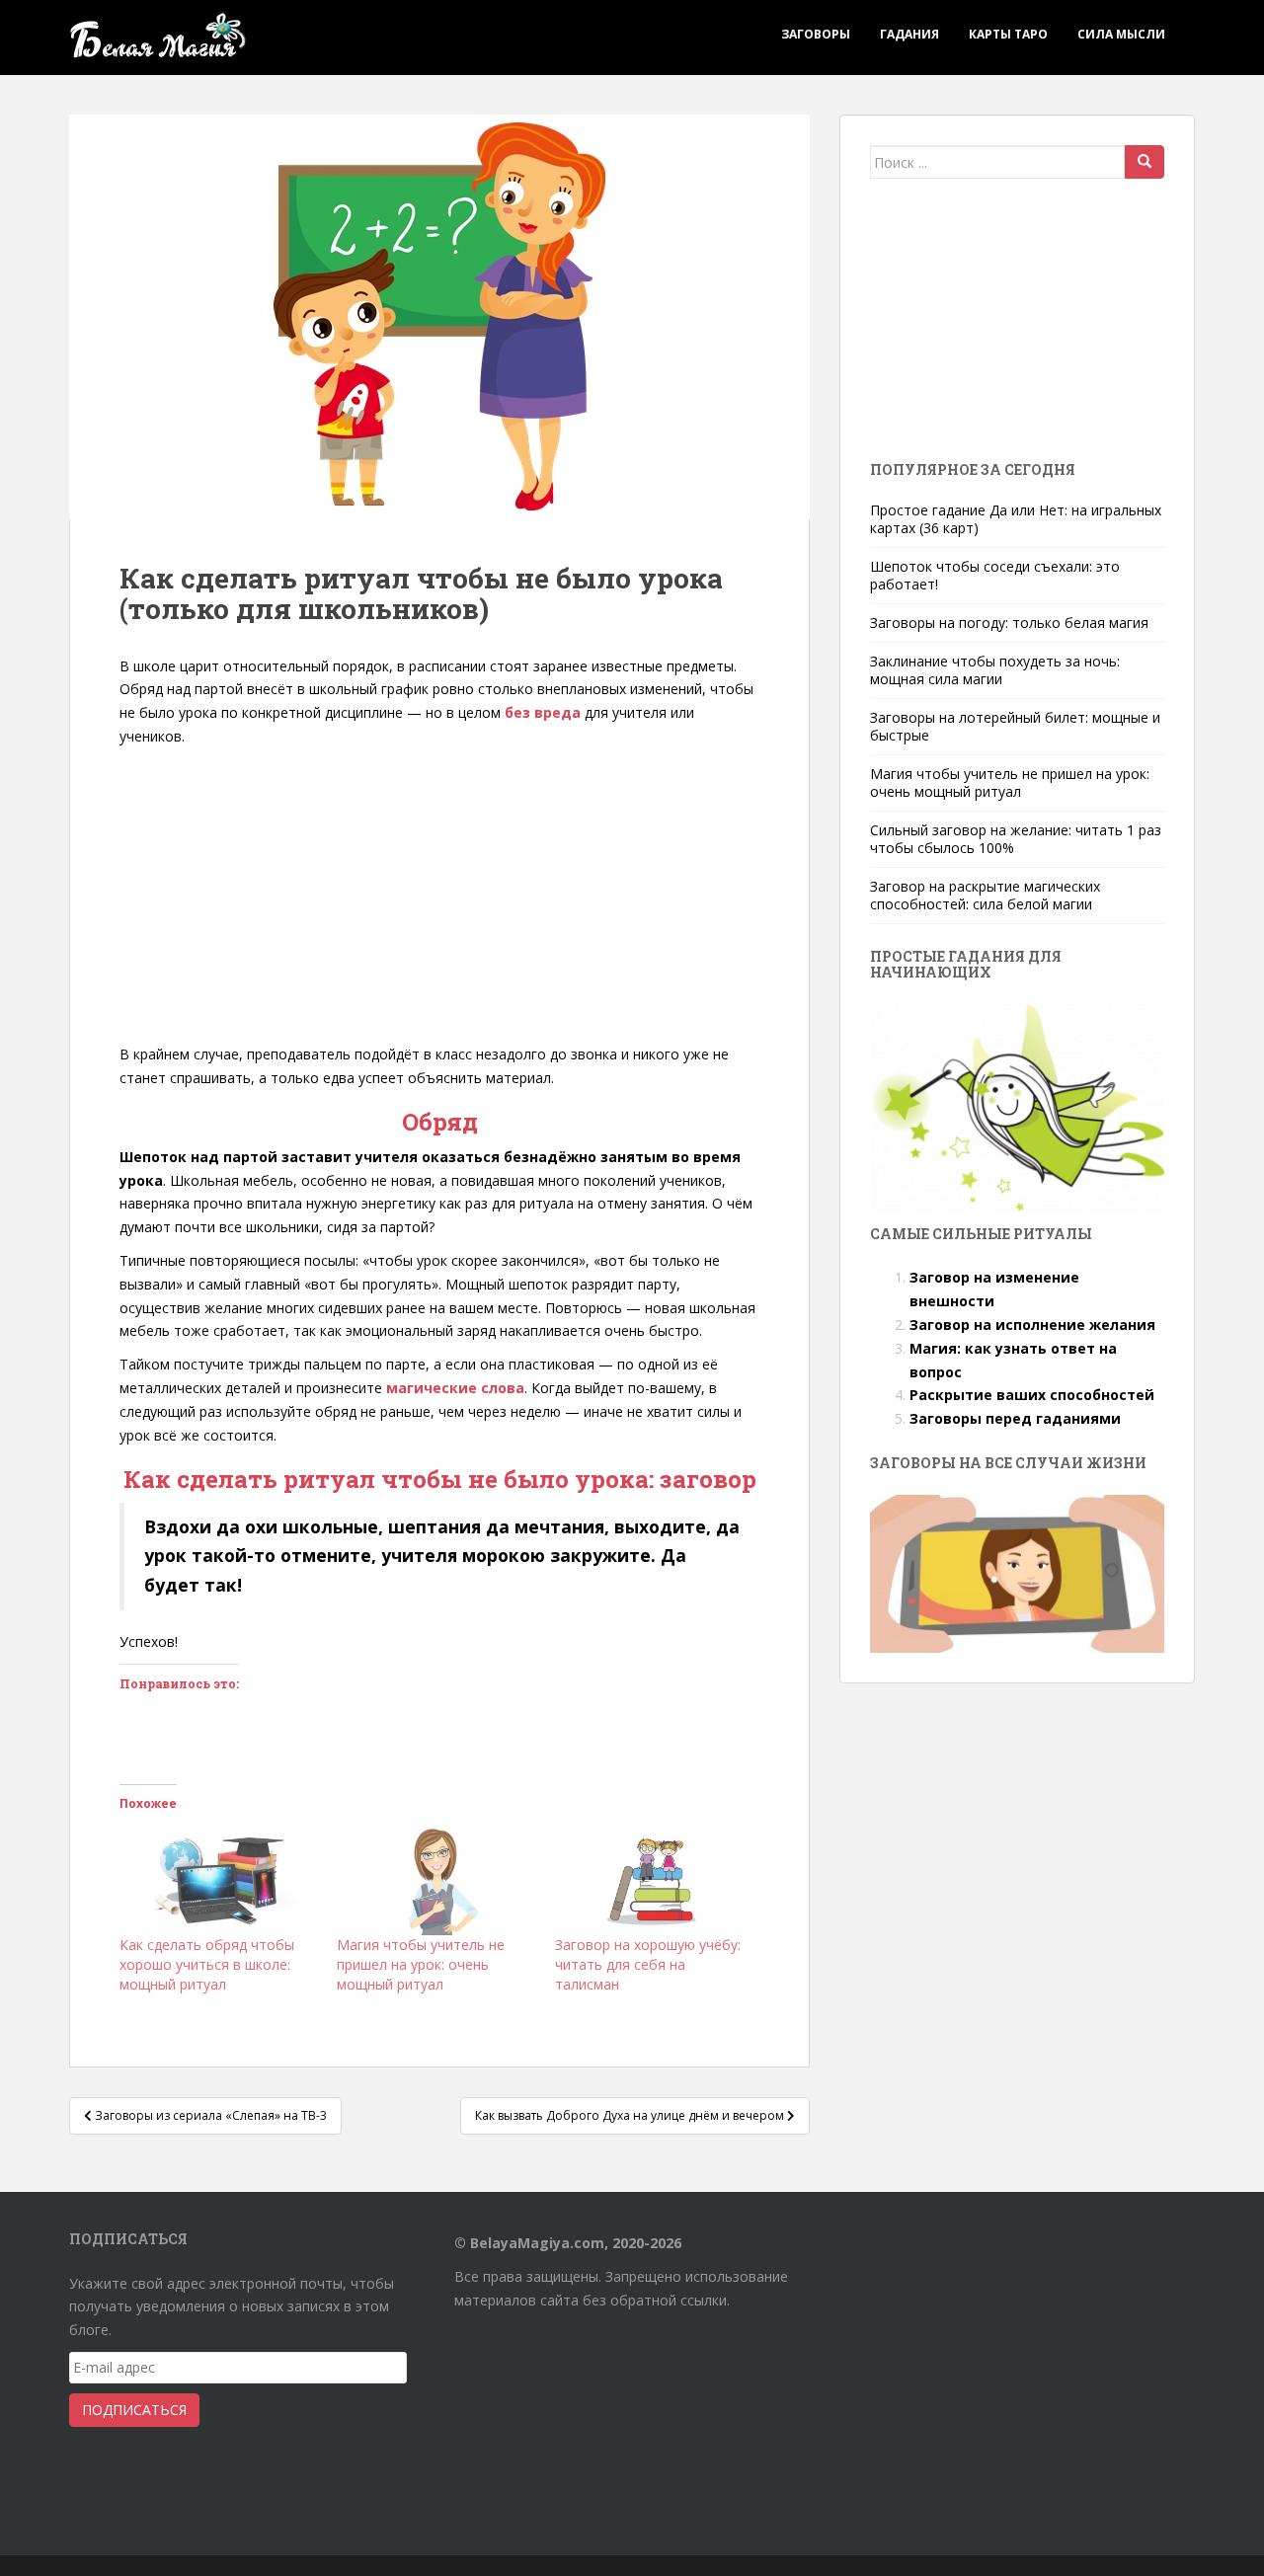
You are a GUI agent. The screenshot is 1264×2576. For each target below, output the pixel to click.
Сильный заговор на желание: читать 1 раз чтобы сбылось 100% (1016, 839)
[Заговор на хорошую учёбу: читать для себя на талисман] (654, 1878)
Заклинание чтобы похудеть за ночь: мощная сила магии (995, 670)
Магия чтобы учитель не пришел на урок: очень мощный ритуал (421, 1964)
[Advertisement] (439, 897)
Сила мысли (1121, 34)
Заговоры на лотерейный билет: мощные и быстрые (1015, 726)
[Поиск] (1145, 162)
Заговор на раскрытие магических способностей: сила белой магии (985, 895)
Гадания (909, 34)
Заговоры (816, 34)
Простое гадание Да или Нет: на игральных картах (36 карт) (1016, 519)
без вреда (543, 712)
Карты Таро (1008, 34)
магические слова (455, 1388)
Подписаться (134, 2410)
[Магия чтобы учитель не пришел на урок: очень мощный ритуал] (435, 1878)
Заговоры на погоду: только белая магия (1009, 623)
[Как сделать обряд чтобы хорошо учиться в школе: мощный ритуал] (218, 1878)
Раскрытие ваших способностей (1032, 1395)
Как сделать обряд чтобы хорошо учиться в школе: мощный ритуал (207, 1964)
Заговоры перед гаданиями (1015, 1418)
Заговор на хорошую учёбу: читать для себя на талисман (648, 1964)
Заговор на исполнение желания (1032, 1325)
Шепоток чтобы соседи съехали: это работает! (995, 575)
